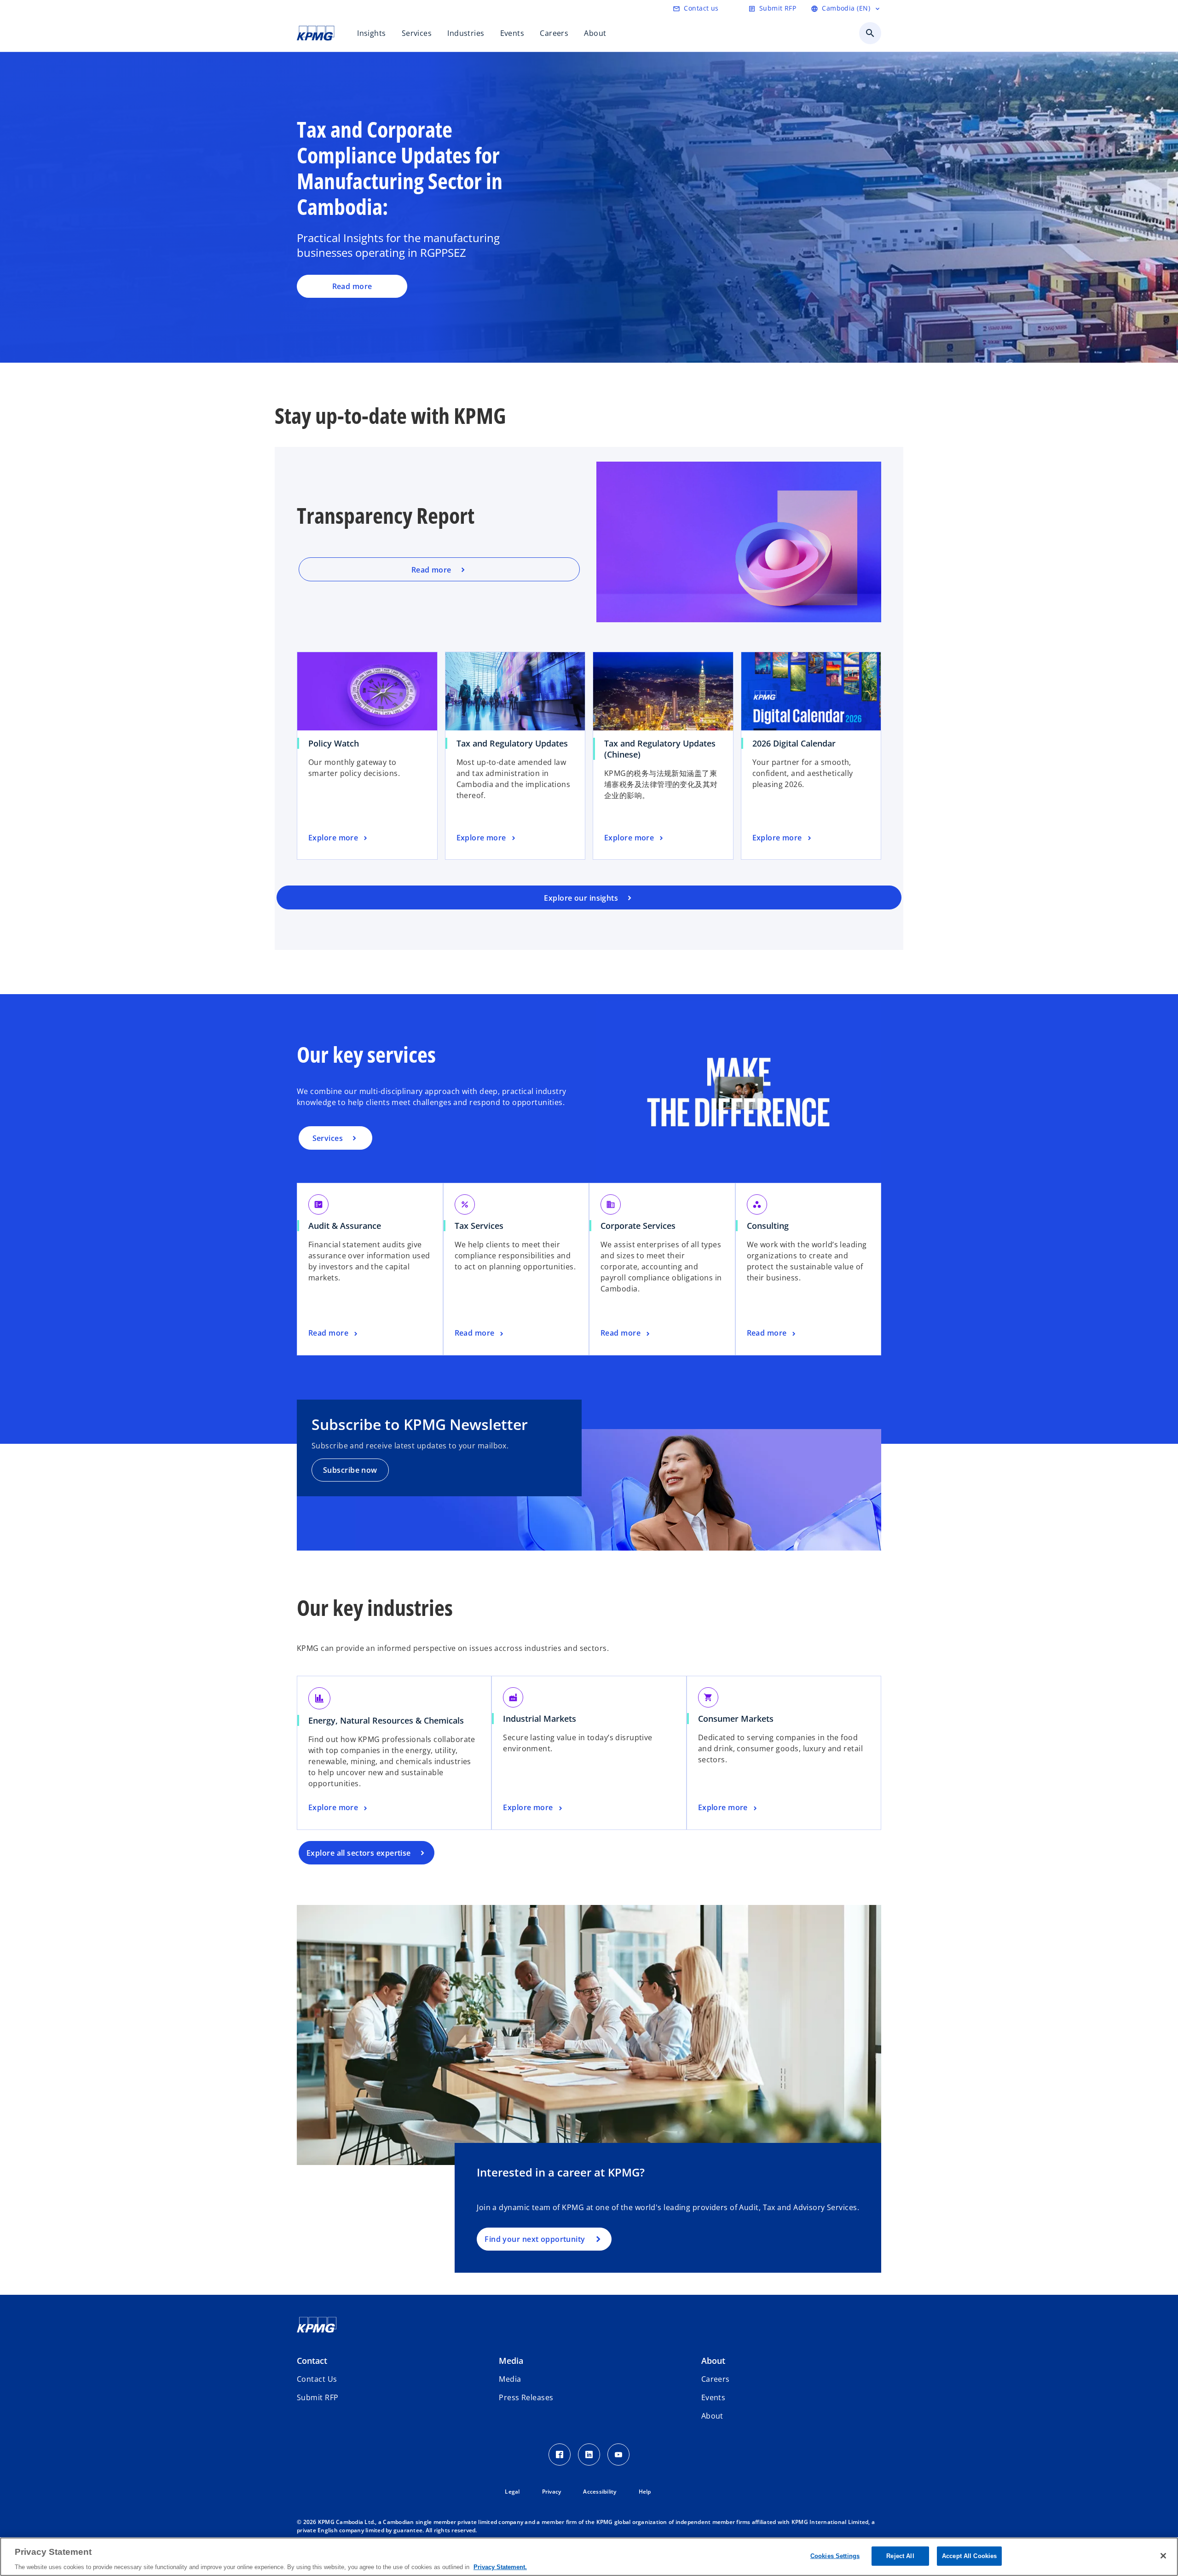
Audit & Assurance (345, 1226)
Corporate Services (638, 1226)
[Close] (1163, 2556)
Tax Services (479, 1226)
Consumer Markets (736, 1719)
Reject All (900, 2556)
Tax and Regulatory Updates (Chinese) (660, 749)
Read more (352, 286)
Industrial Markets (540, 1719)
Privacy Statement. (500, 2567)
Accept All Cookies (969, 2556)
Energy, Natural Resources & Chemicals (386, 1720)
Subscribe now (350, 1470)
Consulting (768, 1226)
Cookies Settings (835, 2556)
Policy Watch (334, 743)
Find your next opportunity (535, 2239)
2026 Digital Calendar (794, 743)
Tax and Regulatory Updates (512, 743)
